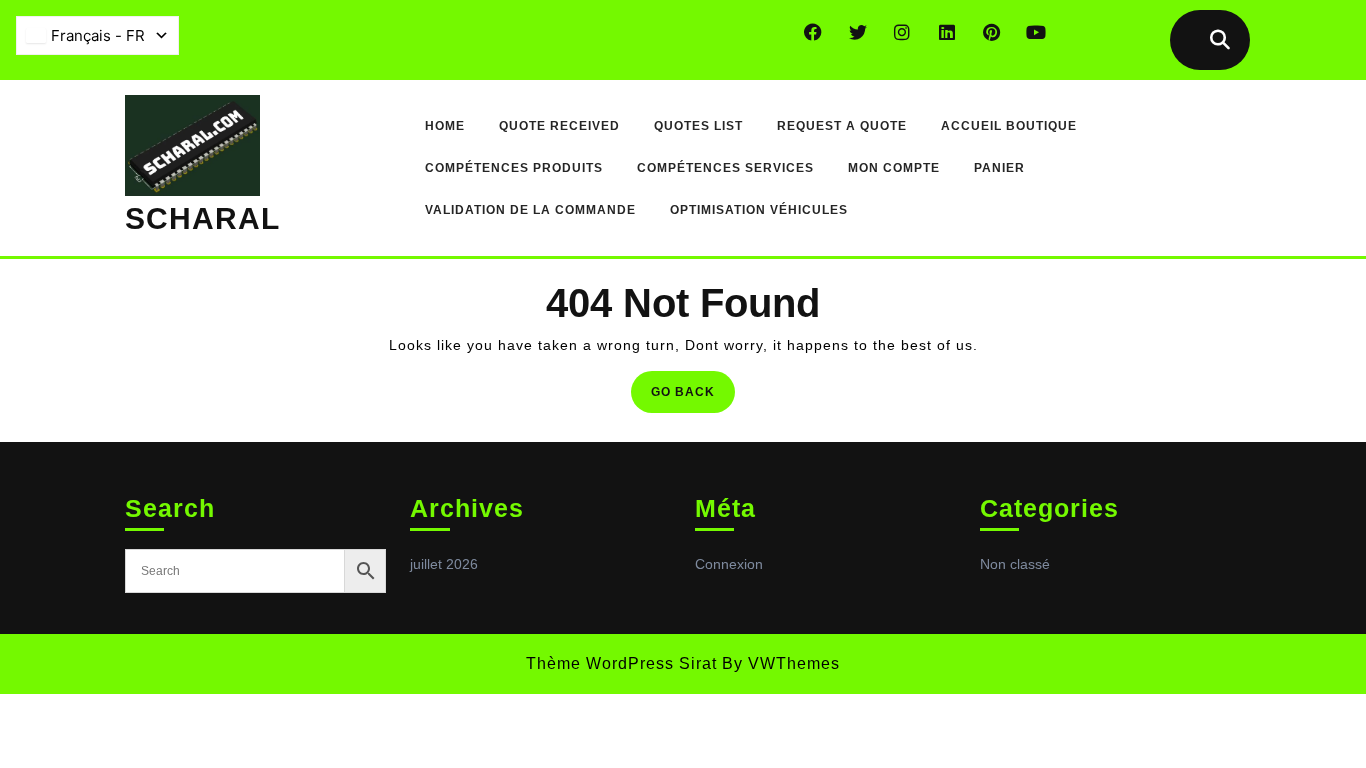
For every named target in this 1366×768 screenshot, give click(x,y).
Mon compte (894, 168)
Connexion (729, 564)
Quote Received (559, 126)
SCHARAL (202, 218)
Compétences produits (514, 168)
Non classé (1015, 564)
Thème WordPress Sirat (621, 663)
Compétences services (725, 168)
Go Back (693, 397)
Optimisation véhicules (759, 210)
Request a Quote (842, 126)
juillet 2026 (444, 564)
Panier (999, 168)
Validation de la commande (530, 210)
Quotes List (698, 126)
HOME (445, 126)
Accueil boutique (1009, 126)
